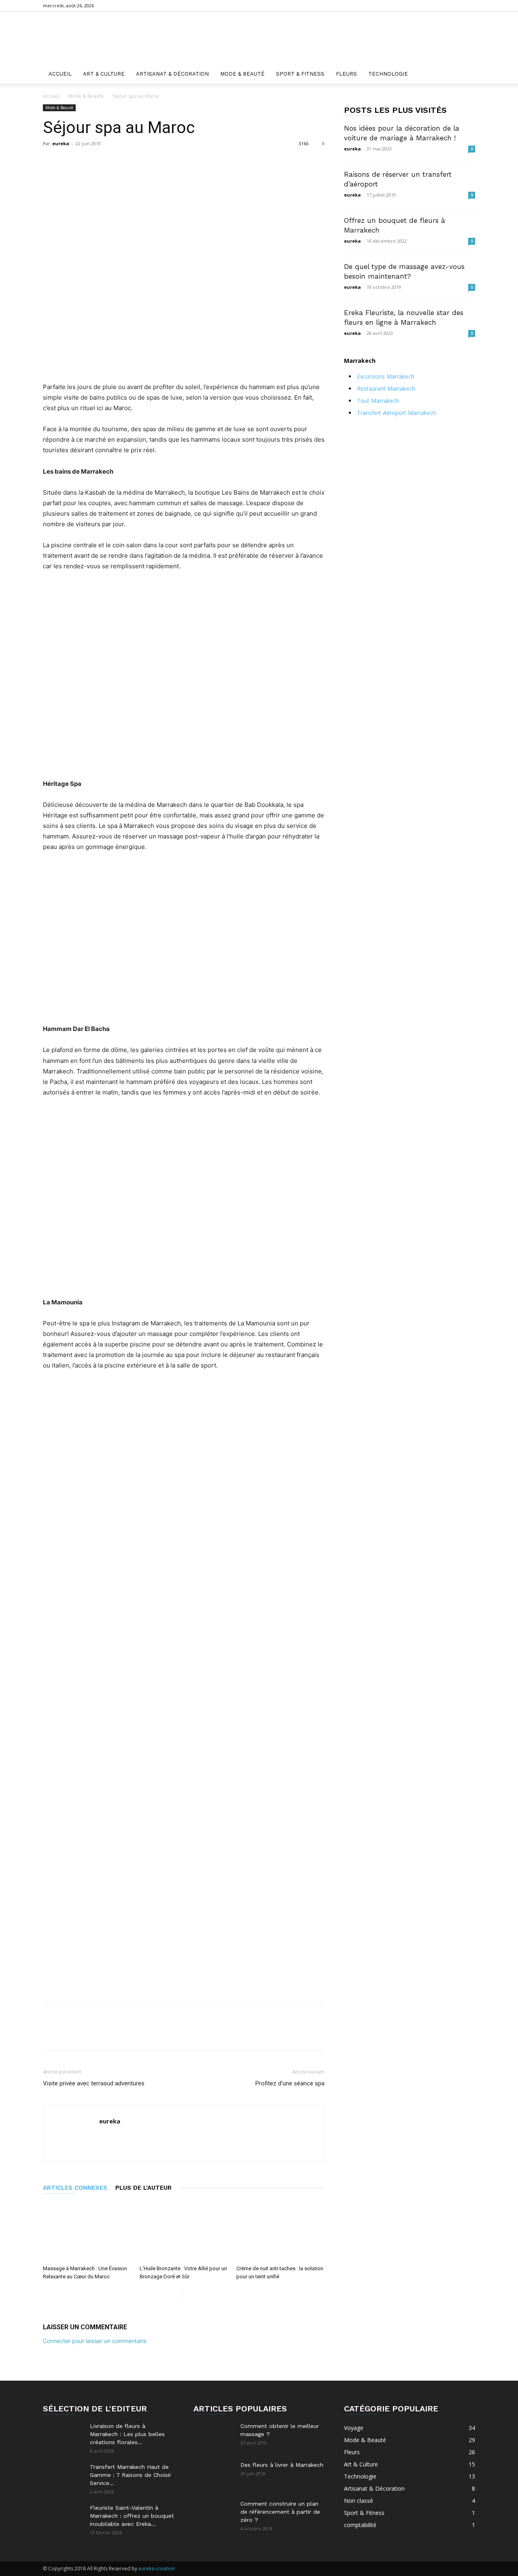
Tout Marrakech (378, 401)
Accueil (60, 74)
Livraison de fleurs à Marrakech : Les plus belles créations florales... (127, 2434)
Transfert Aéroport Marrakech (396, 413)
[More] (240, 162)
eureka (61, 143)
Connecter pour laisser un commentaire (95, 2341)
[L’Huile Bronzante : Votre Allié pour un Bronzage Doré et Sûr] (184, 2231)
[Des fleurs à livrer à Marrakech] (214, 2475)
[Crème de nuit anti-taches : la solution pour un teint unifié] (280, 2231)
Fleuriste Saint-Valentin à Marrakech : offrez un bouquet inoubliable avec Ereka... (132, 2516)
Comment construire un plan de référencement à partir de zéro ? (280, 2512)
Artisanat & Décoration (172, 74)
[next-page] (189, 2293)
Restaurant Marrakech (386, 388)
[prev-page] (176, 2293)
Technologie (388, 74)
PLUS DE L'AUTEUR (143, 2188)
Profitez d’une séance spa (290, 2083)
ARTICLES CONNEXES (75, 2188)
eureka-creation (157, 2569)
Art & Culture (104, 74)
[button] (465, 75)
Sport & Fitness (300, 74)
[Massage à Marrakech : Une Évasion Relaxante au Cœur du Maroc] (87, 2231)
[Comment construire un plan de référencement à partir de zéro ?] (214, 2514)
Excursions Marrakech (386, 376)
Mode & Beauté (242, 74)
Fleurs (346, 74)
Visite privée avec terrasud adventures (94, 2083)
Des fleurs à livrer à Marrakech (282, 2465)
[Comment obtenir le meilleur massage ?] (214, 2436)
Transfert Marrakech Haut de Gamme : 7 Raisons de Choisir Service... (131, 2475)
